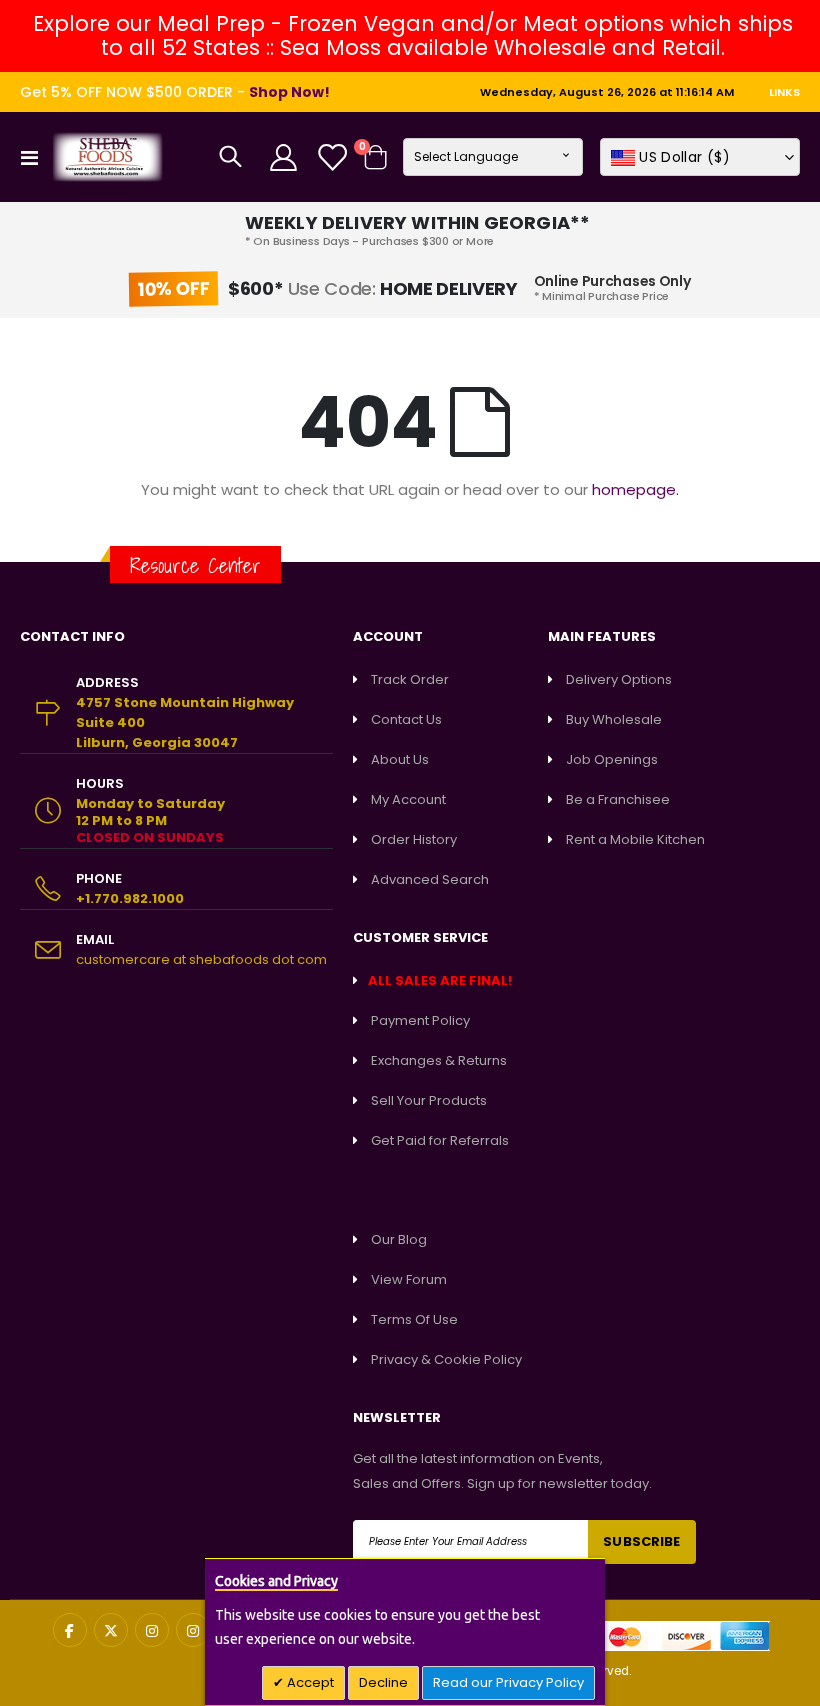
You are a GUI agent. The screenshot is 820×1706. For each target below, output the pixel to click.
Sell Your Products (429, 1100)
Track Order (410, 679)
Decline (383, 1682)
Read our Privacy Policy (508, 1682)
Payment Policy (420, 1020)
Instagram (152, 1630)
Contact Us (406, 719)
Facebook (70, 1630)
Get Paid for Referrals (440, 1140)
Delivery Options (619, 679)
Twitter (111, 1630)
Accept (309, 1682)
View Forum (409, 1279)
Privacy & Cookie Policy (446, 1359)
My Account (408, 799)
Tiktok (193, 1630)
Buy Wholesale (614, 719)
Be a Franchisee (618, 799)
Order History (414, 839)
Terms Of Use (414, 1319)
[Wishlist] (332, 157)
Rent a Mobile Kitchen (635, 839)
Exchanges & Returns (439, 1060)
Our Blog (399, 1239)
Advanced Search (430, 879)
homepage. (635, 489)
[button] (700, 157)
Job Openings (612, 759)
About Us (400, 759)
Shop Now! (289, 92)
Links (784, 92)
